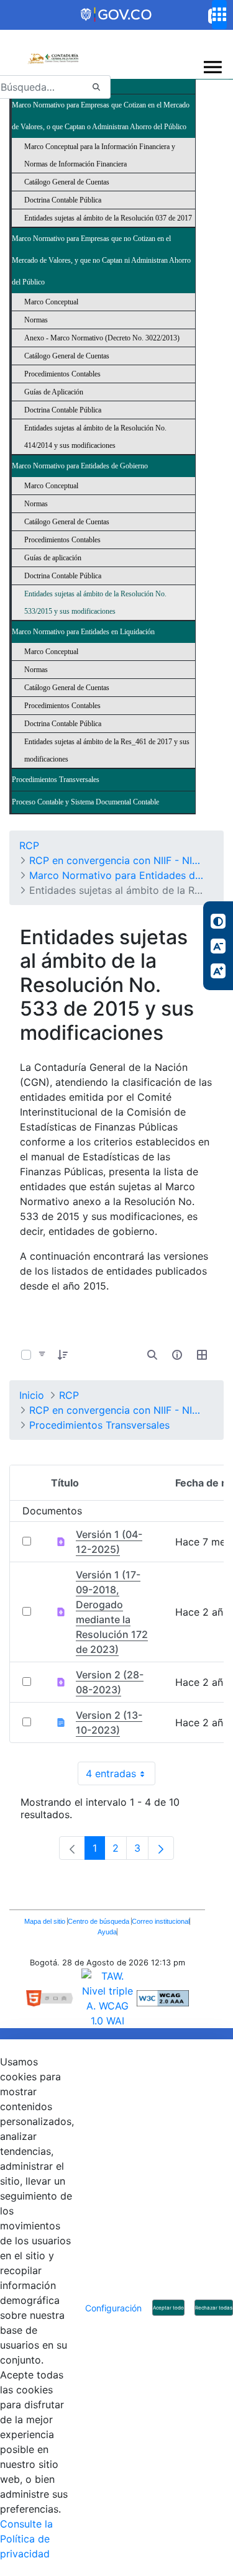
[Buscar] (96, 87)
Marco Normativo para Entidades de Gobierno (80, 466)
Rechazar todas (214, 2308)
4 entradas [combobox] (121, 1776)
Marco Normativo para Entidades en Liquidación (83, 632)
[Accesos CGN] (219, 15)
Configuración (113, 2308)
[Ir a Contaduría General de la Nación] (53, 52)
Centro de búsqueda (99, 1921)
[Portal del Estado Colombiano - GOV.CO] (117, 15)
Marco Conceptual (51, 302)
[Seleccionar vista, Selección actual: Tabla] (202, 1355)
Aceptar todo (168, 2308)
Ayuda (107, 1932)
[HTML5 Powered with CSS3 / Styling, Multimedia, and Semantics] (54, 1998)
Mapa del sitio (46, 1921)
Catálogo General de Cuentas (67, 182)
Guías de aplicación (53, 558)
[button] (63, 1355)
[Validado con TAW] (109, 1998)
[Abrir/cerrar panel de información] (177, 1355)
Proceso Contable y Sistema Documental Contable (85, 802)
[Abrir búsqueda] (152, 1355)
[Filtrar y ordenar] (42, 1355)
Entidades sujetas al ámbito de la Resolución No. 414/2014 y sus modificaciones (95, 437)
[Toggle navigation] (213, 67)
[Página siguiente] (161, 1848)
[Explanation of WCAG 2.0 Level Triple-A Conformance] (163, 1998)
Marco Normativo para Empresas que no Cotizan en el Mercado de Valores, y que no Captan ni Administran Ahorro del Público (101, 260)
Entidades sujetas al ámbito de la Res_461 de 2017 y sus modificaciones (107, 750)
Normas (36, 320)
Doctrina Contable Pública (63, 200)
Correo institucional (161, 1921)
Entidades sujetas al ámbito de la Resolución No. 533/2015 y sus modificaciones (95, 603)
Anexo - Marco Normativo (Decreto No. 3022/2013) (102, 338)
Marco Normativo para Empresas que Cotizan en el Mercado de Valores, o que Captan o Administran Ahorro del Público (101, 116)
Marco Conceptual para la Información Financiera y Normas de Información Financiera (100, 155)
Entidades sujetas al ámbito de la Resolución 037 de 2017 (108, 218)
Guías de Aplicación (54, 392)
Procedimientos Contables (62, 374)
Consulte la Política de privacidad (26, 2539)
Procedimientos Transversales (56, 780)
